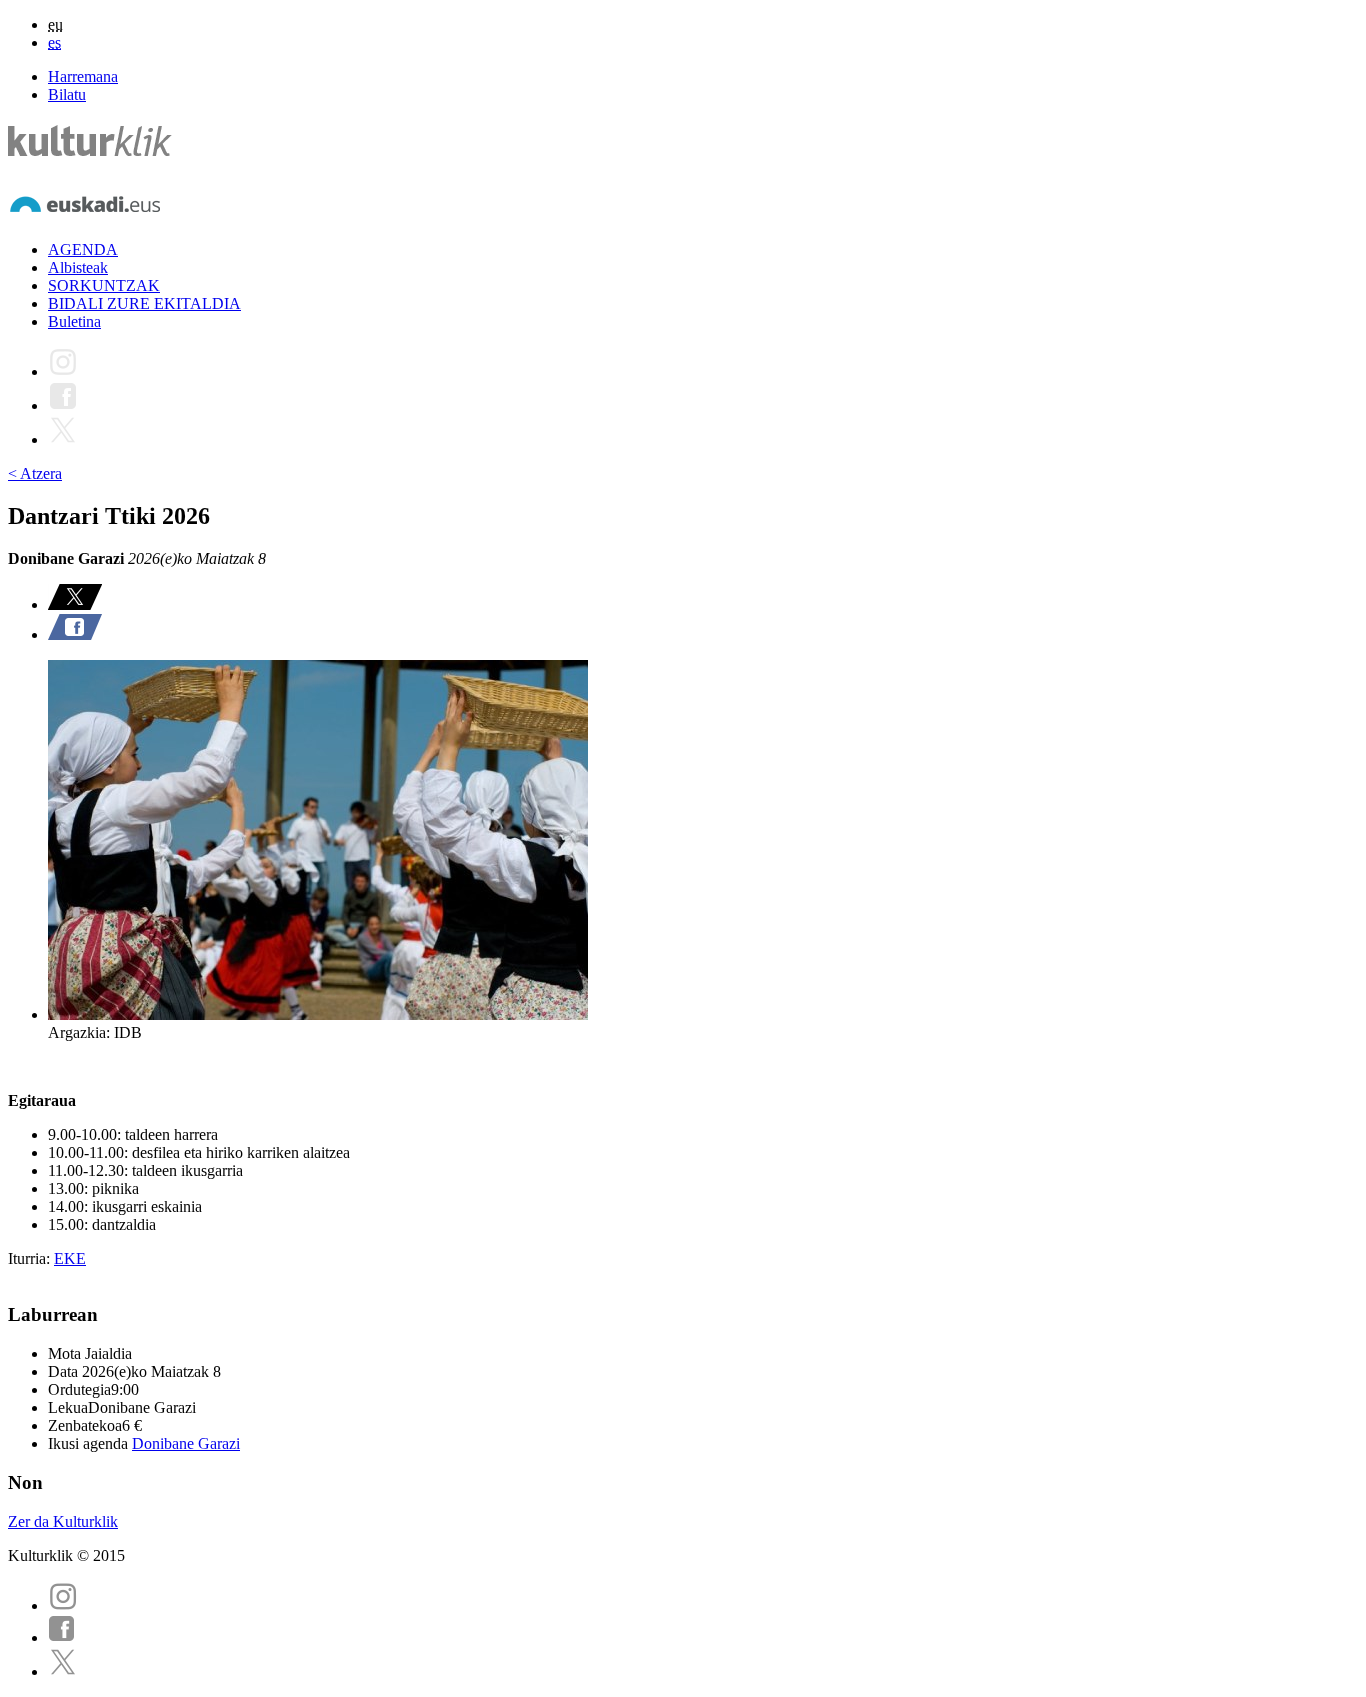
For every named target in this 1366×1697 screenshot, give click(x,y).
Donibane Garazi (186, 1443)
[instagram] (63, 1605)
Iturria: (31, 1258)
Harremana (83, 76)
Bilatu (67, 94)
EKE (70, 1258)
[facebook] (62, 1637)
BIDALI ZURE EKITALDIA (144, 303)
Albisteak (78, 267)
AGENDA (83, 249)
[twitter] (63, 1671)
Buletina (74, 321)
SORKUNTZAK (104, 285)
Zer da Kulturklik (63, 1521)
